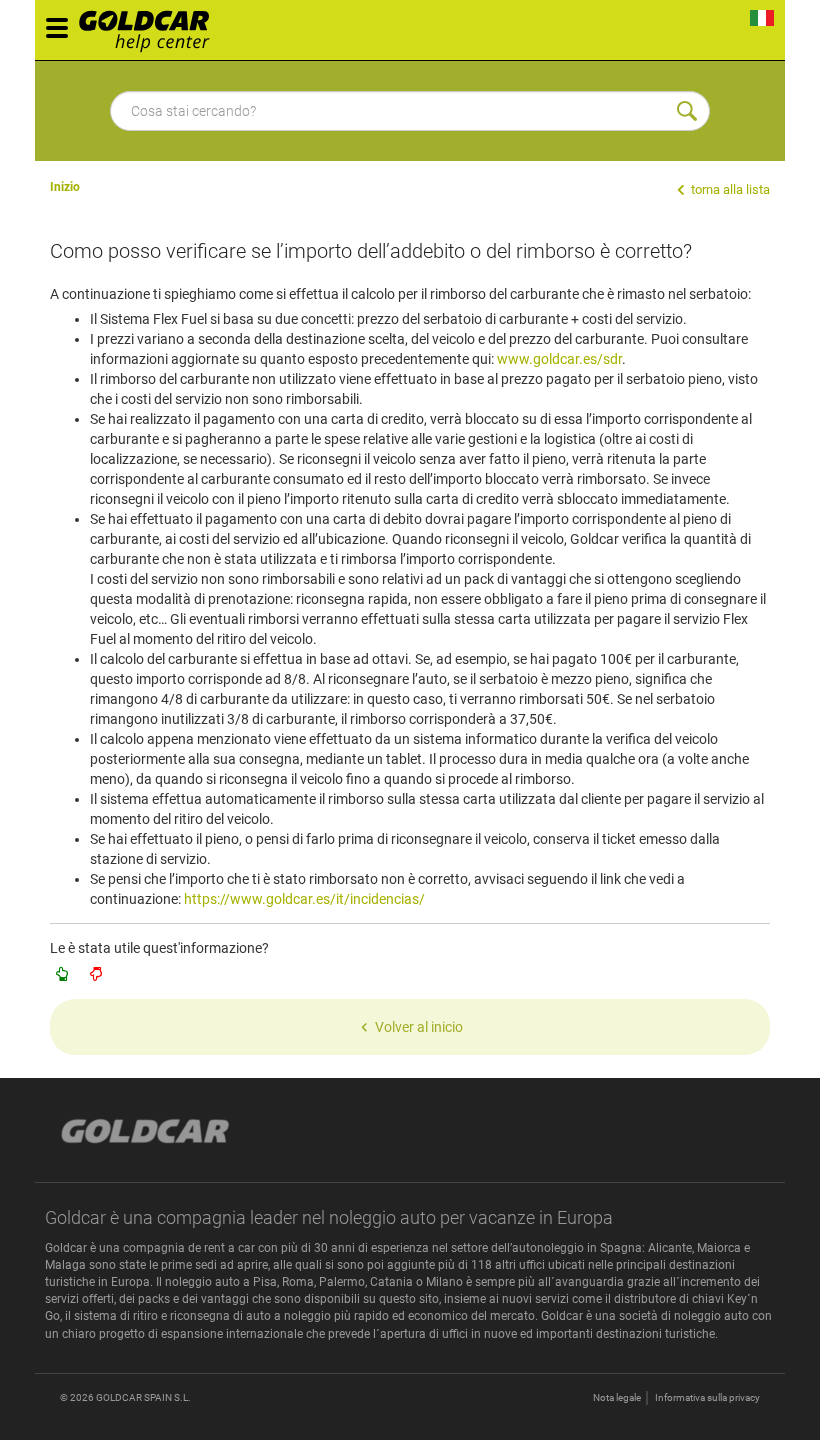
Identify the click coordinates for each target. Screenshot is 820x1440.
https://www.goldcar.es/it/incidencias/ (304, 899)
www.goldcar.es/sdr (559, 359)
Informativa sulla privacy (707, 1397)
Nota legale (617, 1397)
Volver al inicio (419, 1027)
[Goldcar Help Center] (149, 25)
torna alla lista (729, 189)
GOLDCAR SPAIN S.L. (143, 1397)
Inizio (65, 187)
